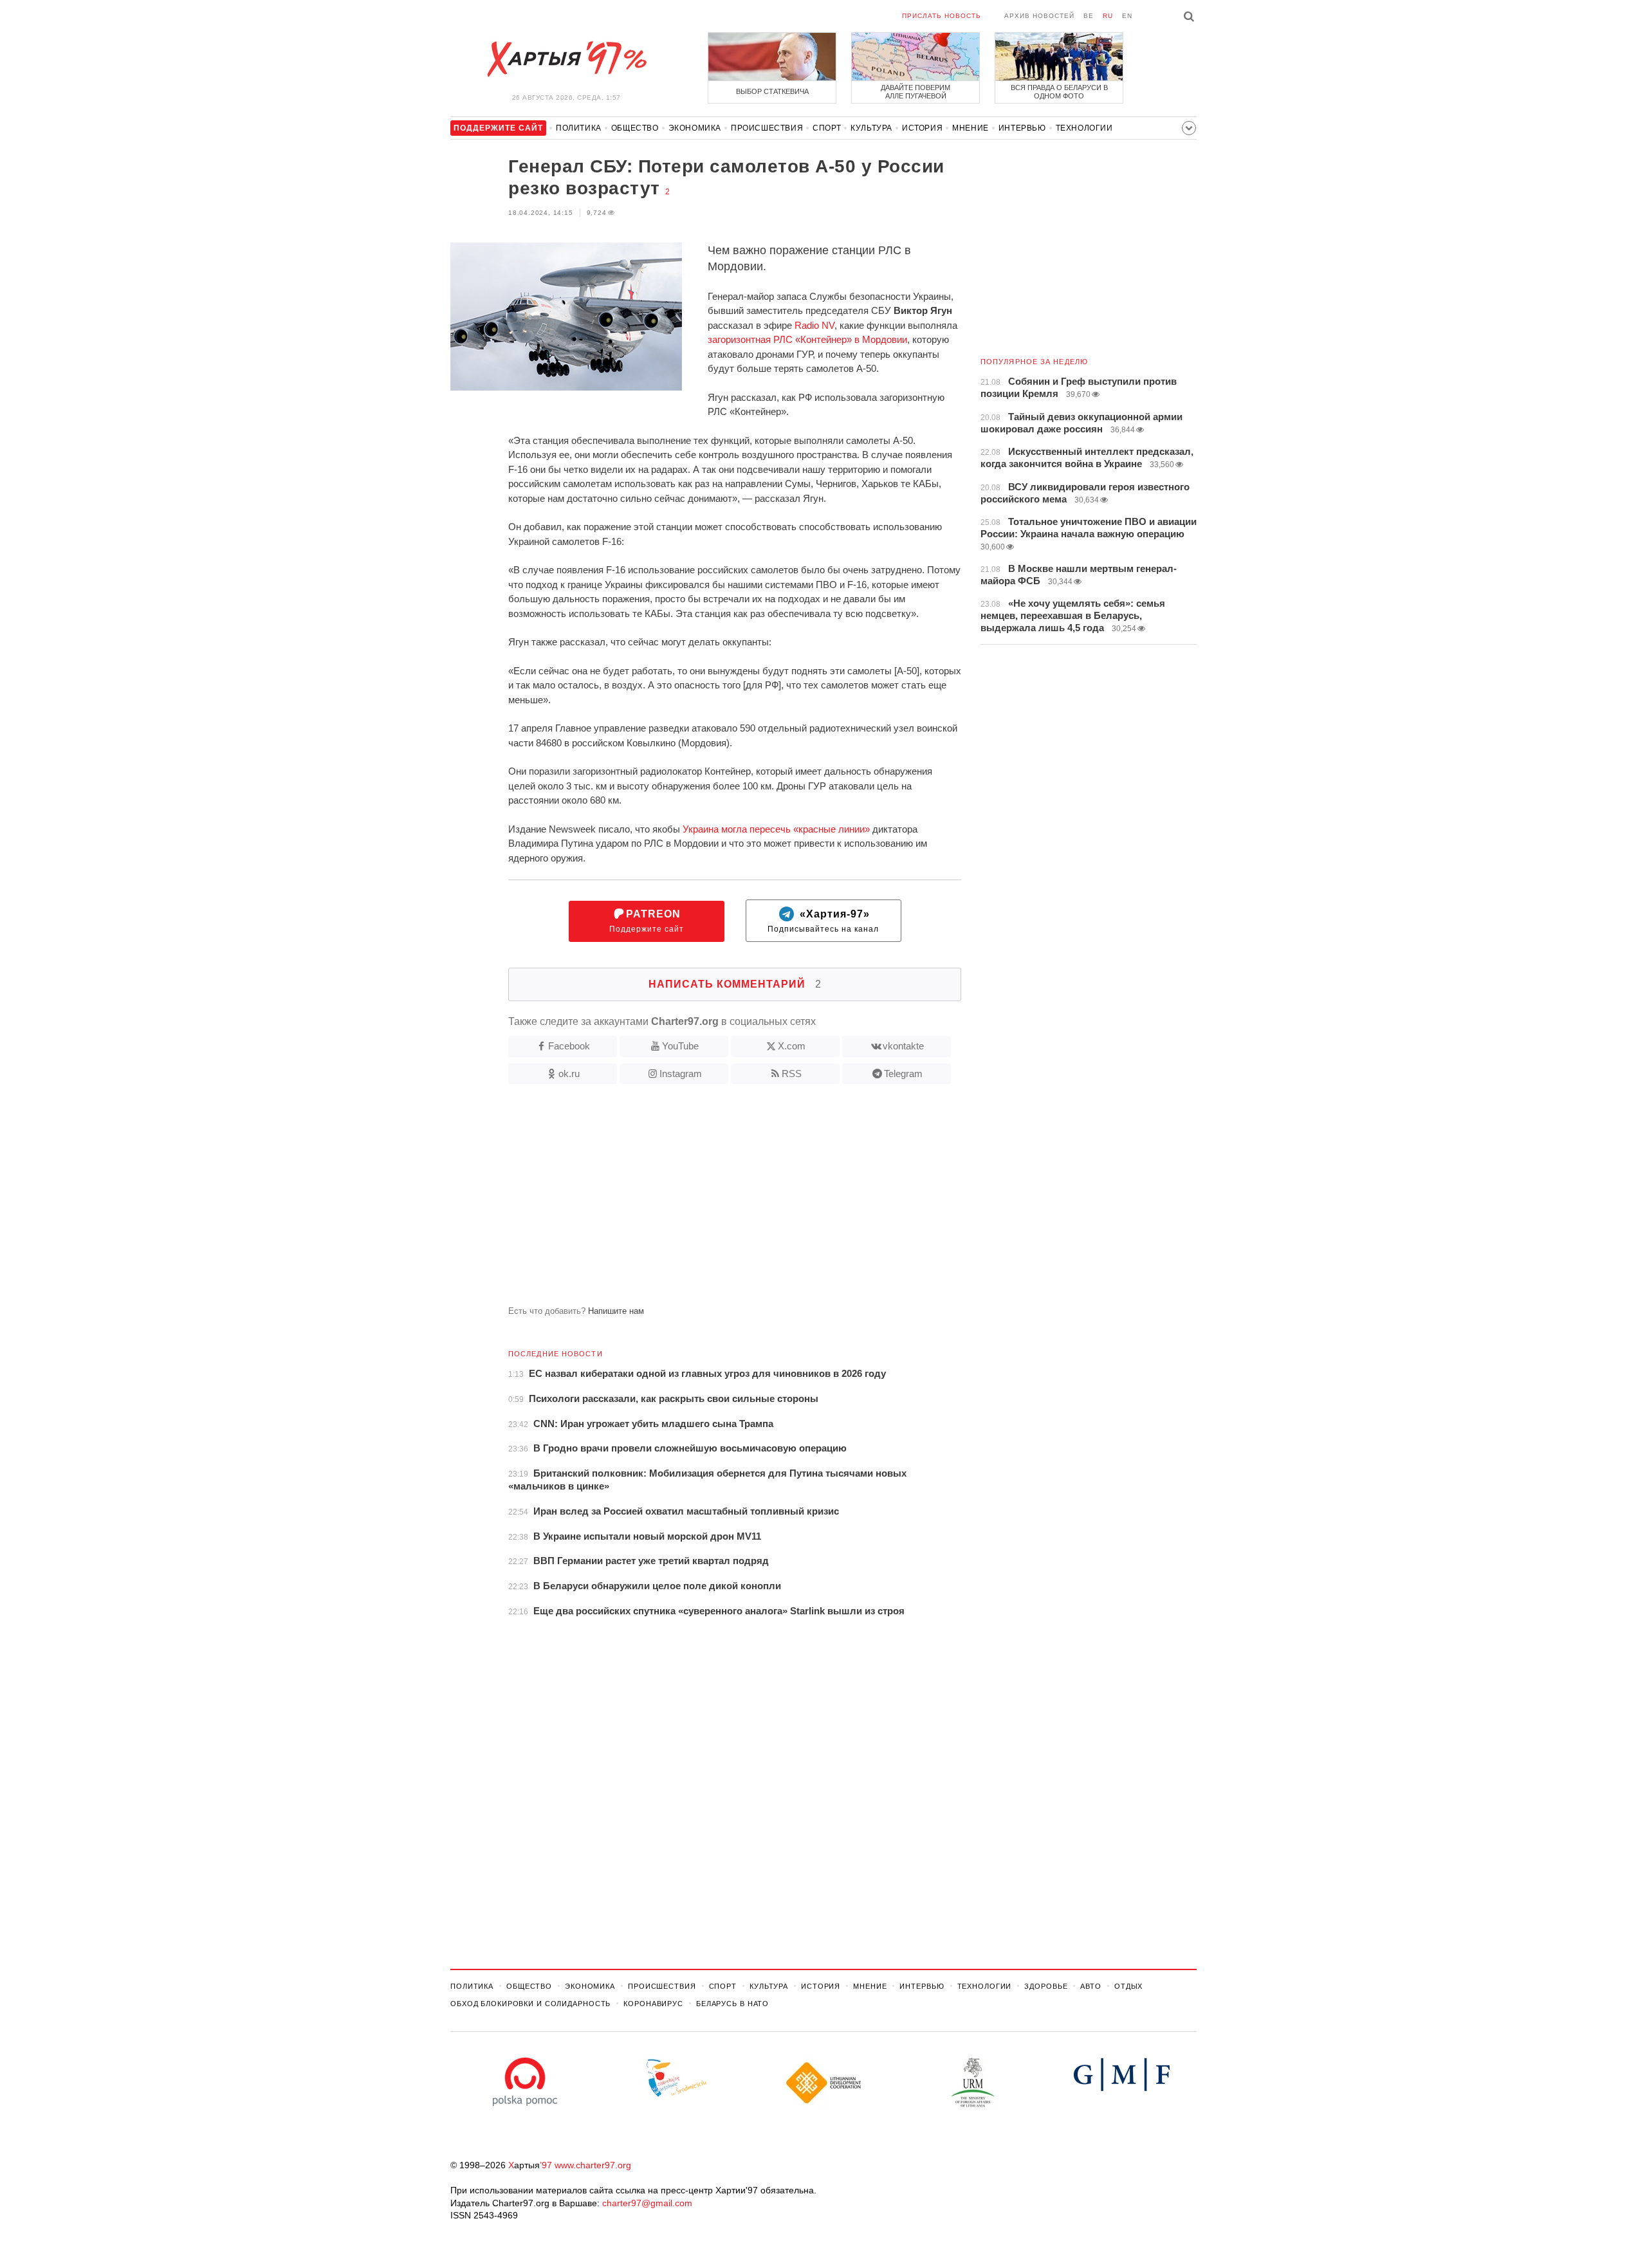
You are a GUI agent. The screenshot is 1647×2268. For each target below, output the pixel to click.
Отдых (1128, 1986)
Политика (579, 128)
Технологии (1084, 128)
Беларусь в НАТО (732, 2004)
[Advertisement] (706, 1200)
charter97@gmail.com (647, 2203)
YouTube (680, 1046)
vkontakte (903, 1046)
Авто (1091, 1986)
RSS (792, 1074)
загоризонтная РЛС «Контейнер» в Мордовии (807, 339)
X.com (792, 1046)
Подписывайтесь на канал (823, 921)
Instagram (681, 1074)
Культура (871, 128)
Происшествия (767, 128)
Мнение (971, 128)
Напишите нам (616, 1311)
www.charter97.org (593, 2165)
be (1089, 16)
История (922, 128)
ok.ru (569, 1074)
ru (1108, 16)
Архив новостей (1039, 16)
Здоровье (1046, 1986)
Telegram (903, 1074)
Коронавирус (653, 2004)
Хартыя (566, 59)
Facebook (569, 1046)
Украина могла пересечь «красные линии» (776, 829)
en (1127, 16)
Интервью (1022, 128)
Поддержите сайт (647, 921)
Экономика (695, 128)
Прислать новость (942, 16)
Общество (635, 128)
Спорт (827, 128)
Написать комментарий (735, 984)
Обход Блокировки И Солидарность (530, 2004)
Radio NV (814, 325)
